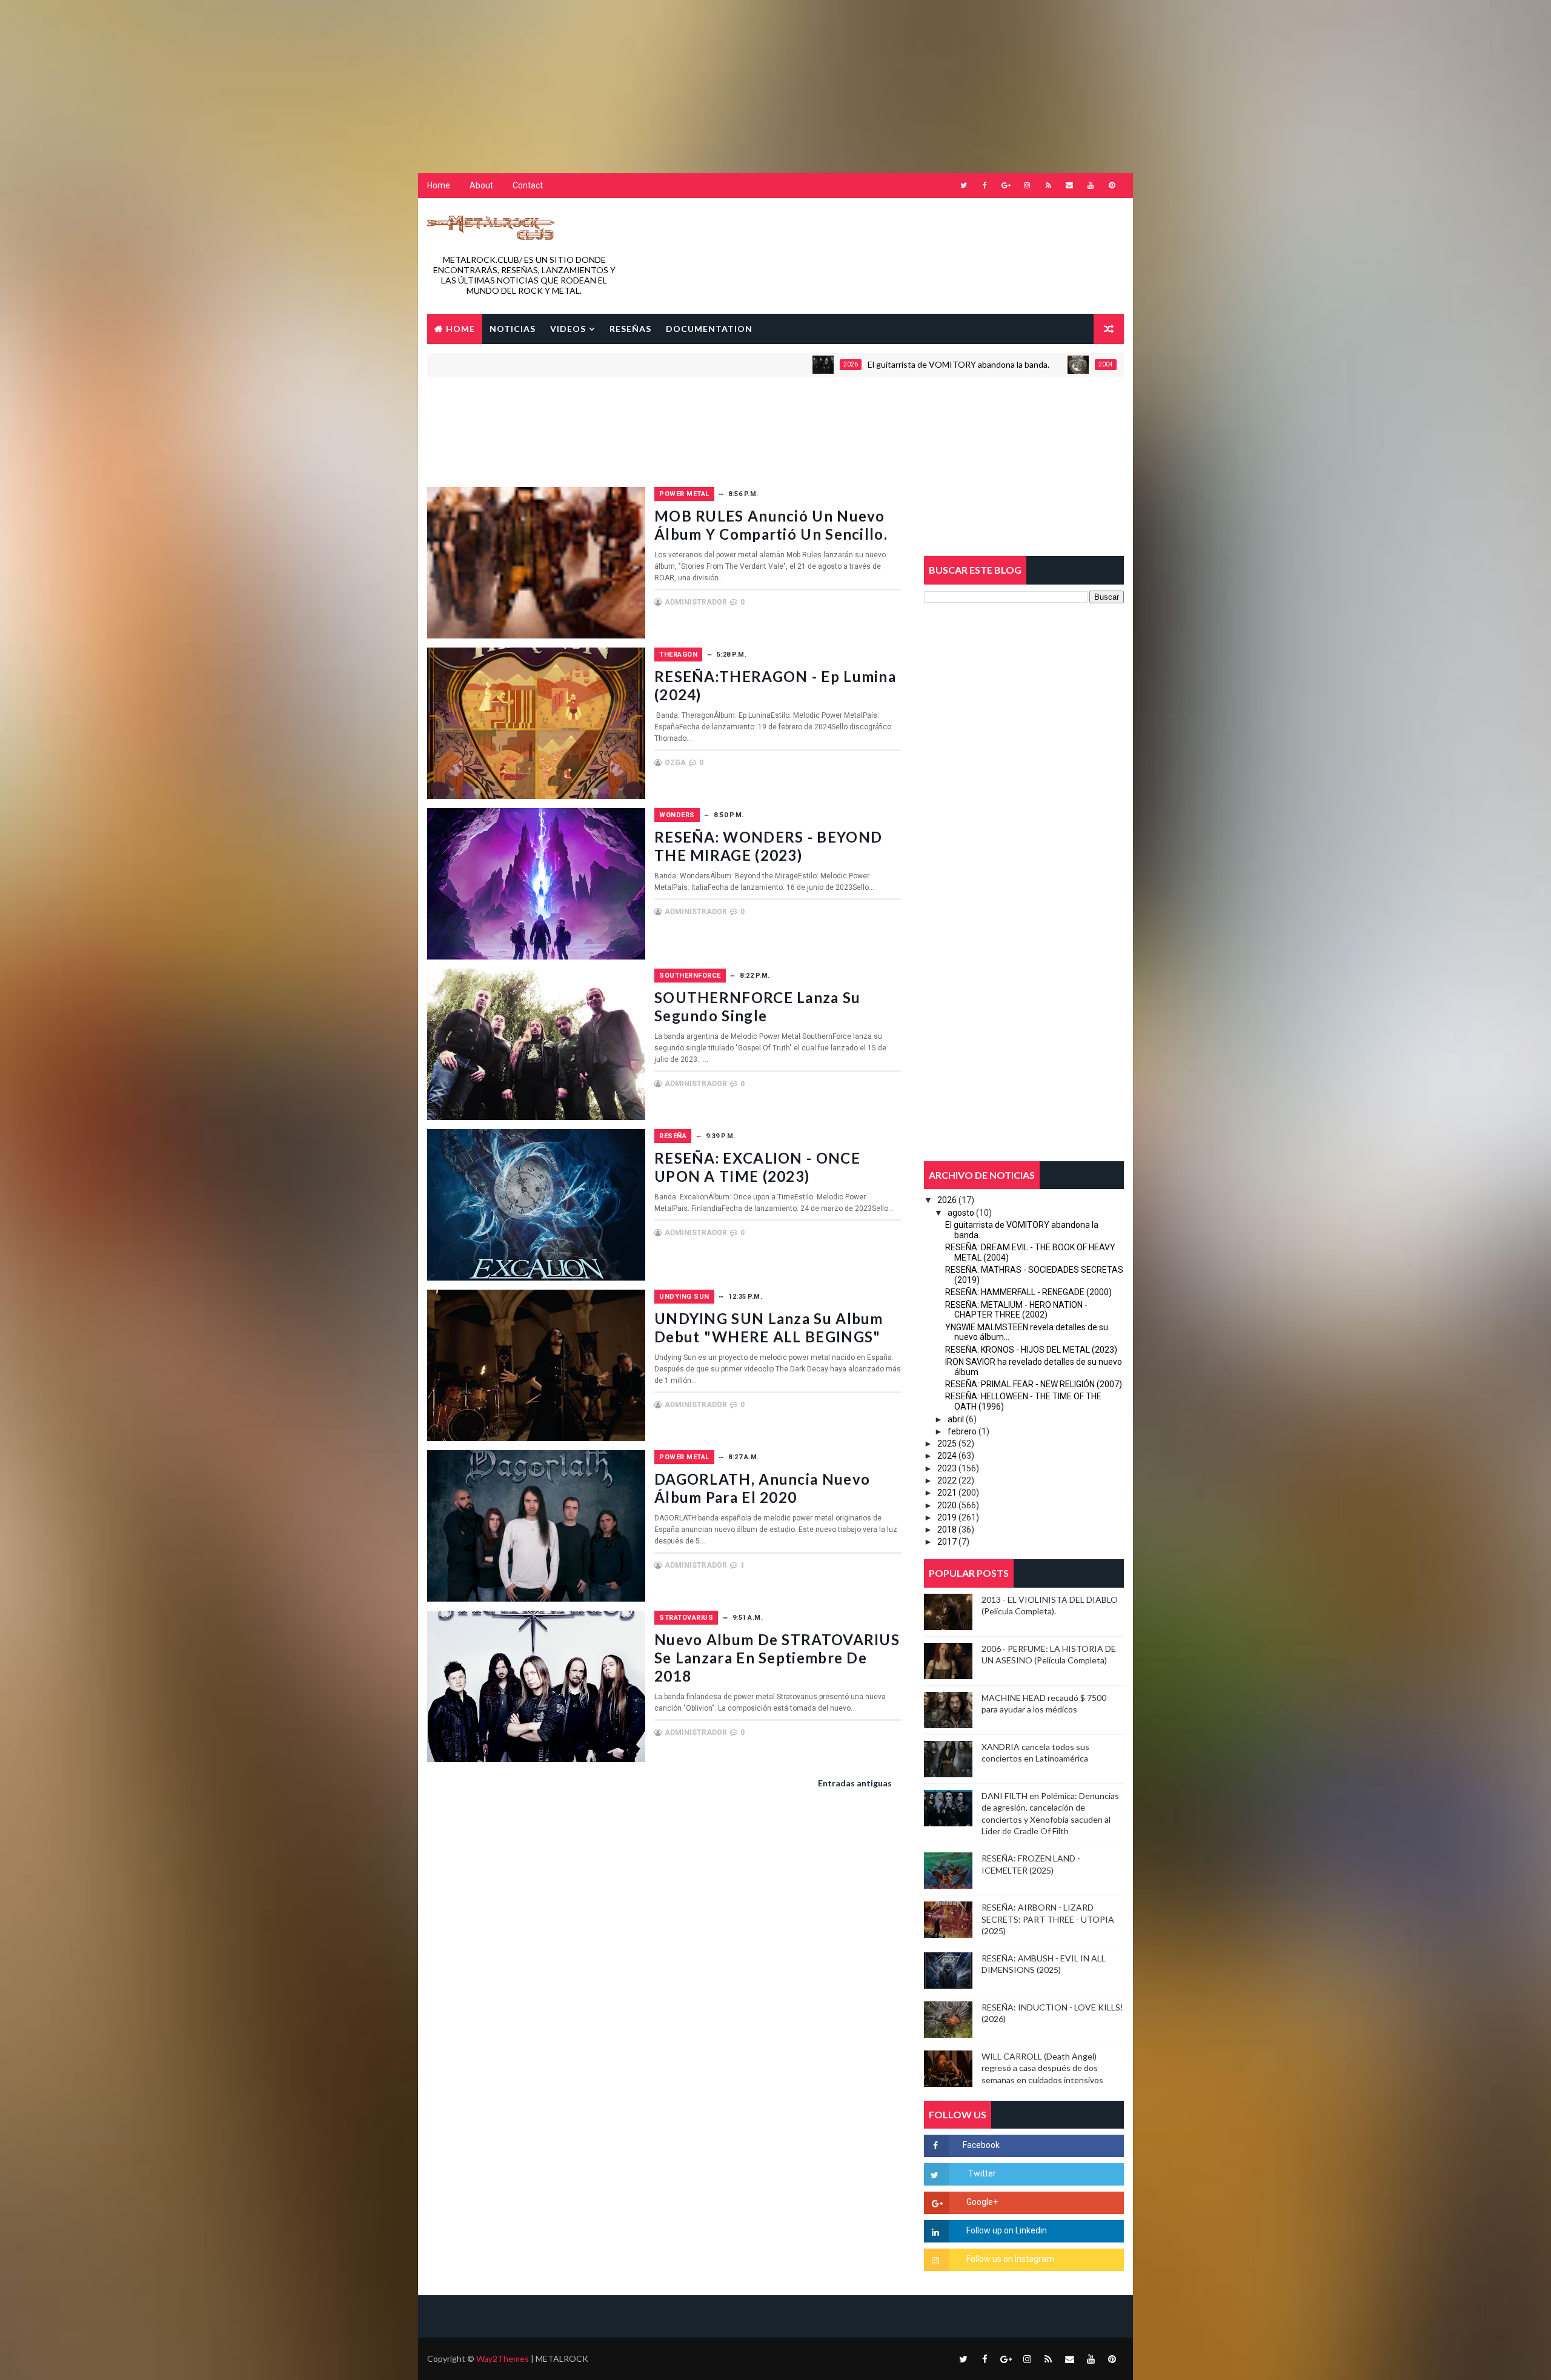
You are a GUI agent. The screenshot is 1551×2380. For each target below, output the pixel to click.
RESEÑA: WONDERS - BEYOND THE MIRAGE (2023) (768, 846)
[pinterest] (1112, 185)
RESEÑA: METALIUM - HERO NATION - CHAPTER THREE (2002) (1016, 1310)
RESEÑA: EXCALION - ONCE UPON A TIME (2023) (757, 1167)
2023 (947, 1468)
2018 (947, 1530)
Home (439, 185)
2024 (947, 1456)
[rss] (1048, 185)
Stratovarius (686, 1618)
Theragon (678, 655)
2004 (1001, 364)
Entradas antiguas (855, 1783)
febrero (962, 1431)
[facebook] (985, 185)
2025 (947, 1444)
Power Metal (684, 494)
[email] (1069, 185)
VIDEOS (568, 329)
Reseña (673, 1136)
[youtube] (1091, 185)
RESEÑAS (630, 329)
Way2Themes (503, 2358)
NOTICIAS (513, 329)
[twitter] (963, 185)
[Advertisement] (294, 76)
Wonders (677, 815)
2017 (947, 1542)
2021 (947, 1493)
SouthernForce (690, 976)
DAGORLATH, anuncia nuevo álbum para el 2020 (762, 1488)
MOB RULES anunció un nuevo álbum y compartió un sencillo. (771, 525)
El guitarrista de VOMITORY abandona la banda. (854, 364)
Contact (528, 185)
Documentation (709, 329)
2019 (947, 1517)
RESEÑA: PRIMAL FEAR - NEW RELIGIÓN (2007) (1034, 1384)
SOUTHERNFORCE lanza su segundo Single (758, 1006)
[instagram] (1027, 185)
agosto (961, 1213)
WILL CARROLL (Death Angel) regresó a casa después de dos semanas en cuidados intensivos (1042, 2068)
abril (956, 1419)
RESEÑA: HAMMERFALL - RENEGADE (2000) (1028, 1292)
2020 (947, 1505)
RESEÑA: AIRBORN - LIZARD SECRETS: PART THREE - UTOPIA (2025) (1048, 1919)
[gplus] (1006, 185)
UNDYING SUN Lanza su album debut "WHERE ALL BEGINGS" (769, 1328)
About (481, 185)
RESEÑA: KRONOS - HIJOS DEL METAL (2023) (1031, 1350)
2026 (746, 364)
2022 (947, 1480)
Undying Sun (684, 1297)
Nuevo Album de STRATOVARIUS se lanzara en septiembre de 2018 (777, 1658)
